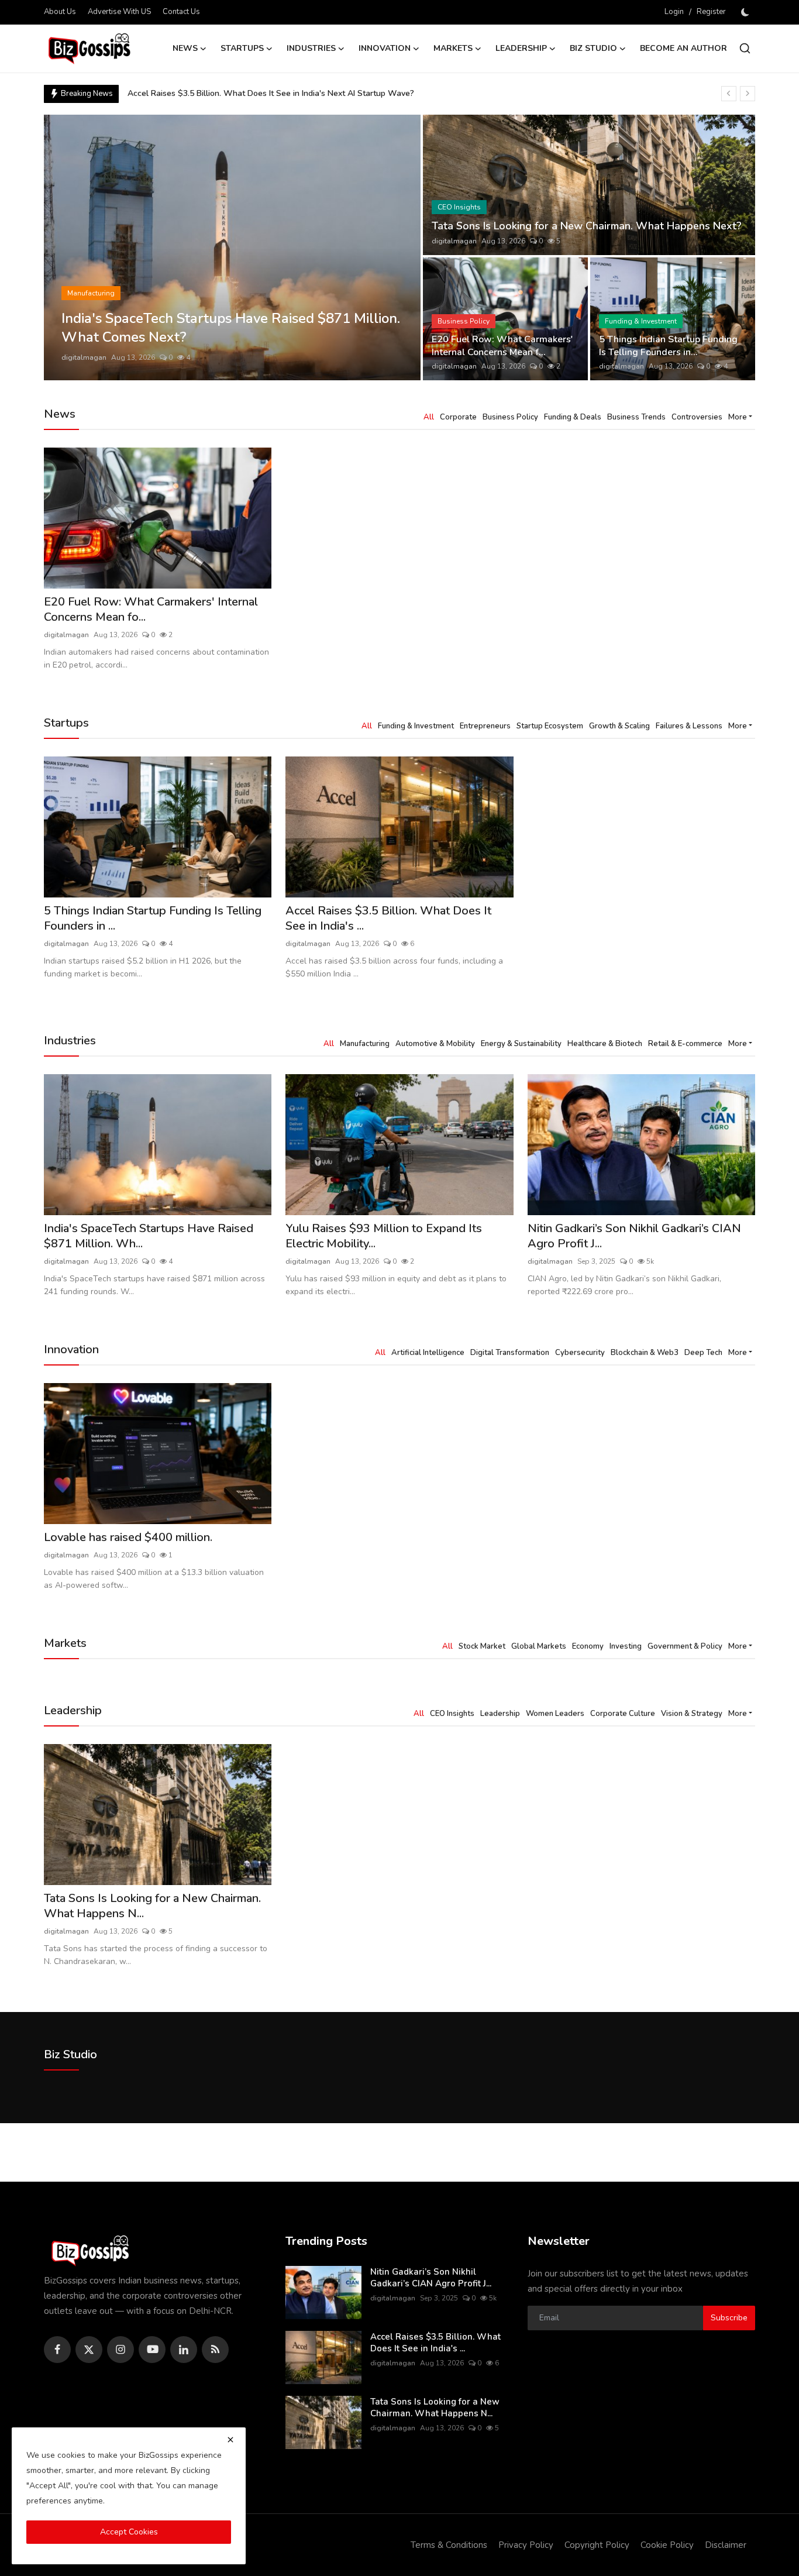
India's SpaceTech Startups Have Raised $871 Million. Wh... (149, 1236)
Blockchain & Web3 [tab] (645, 1353)
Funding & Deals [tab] (573, 417)
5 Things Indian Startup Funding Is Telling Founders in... (668, 346)
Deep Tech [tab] (703, 1353)
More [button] (738, 417)
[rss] (215, 2350)
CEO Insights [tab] (452, 1714)
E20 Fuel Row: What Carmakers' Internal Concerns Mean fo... (151, 610)
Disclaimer (726, 2545)
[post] (233, 247)
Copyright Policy (597, 2545)
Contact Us (181, 12)
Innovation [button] (385, 48)
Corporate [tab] (458, 417)
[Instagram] (120, 2350)
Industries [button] (311, 48)
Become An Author (683, 48)
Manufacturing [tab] (365, 1044)
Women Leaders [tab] (555, 1714)
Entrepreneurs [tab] (485, 726)
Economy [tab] (588, 1646)
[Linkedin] (184, 2350)
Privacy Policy (526, 2545)
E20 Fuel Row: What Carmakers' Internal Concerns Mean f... (502, 346)
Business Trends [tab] (636, 417)
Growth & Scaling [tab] (619, 726)
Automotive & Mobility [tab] (435, 1044)
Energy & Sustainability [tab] (521, 1044)
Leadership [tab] (500, 1714)
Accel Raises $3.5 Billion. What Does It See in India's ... (388, 919)
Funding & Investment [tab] (416, 726)
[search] (745, 48)
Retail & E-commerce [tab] (685, 1044)
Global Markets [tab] (539, 1646)
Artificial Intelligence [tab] (428, 1353)
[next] (748, 94)
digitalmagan (84, 357)
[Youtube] (152, 2350)
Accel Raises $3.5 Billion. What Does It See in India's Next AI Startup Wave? (271, 93)
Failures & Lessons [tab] (689, 726)
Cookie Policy (667, 2545)
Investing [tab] (626, 1646)
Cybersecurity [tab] (580, 1353)
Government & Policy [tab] (685, 1646)
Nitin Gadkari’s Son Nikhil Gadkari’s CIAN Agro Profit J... (634, 1236)
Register (711, 12)
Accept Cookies (129, 2532)
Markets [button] (453, 48)
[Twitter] (89, 2350)
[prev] (729, 94)
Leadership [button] (521, 48)
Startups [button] (242, 48)
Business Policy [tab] (510, 417)
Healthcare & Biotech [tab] (605, 1044)
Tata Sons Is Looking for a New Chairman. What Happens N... (152, 1906)
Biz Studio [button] (593, 48)
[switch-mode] (746, 12)
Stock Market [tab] (482, 1646)
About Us (60, 12)
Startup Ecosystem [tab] (550, 726)
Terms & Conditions (449, 2545)
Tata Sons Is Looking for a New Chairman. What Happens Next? (587, 226)
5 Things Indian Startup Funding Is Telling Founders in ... (153, 919)
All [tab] (429, 417)
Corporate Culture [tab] (623, 1714)
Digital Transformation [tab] (510, 1353)
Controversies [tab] (697, 417)
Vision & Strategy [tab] (692, 1714)
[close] (230, 2440)
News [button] (185, 48)
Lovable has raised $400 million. (128, 1538)
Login (674, 12)
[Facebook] (57, 2350)
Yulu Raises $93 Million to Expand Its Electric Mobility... (384, 1236)
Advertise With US (119, 12)
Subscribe (729, 2318)
